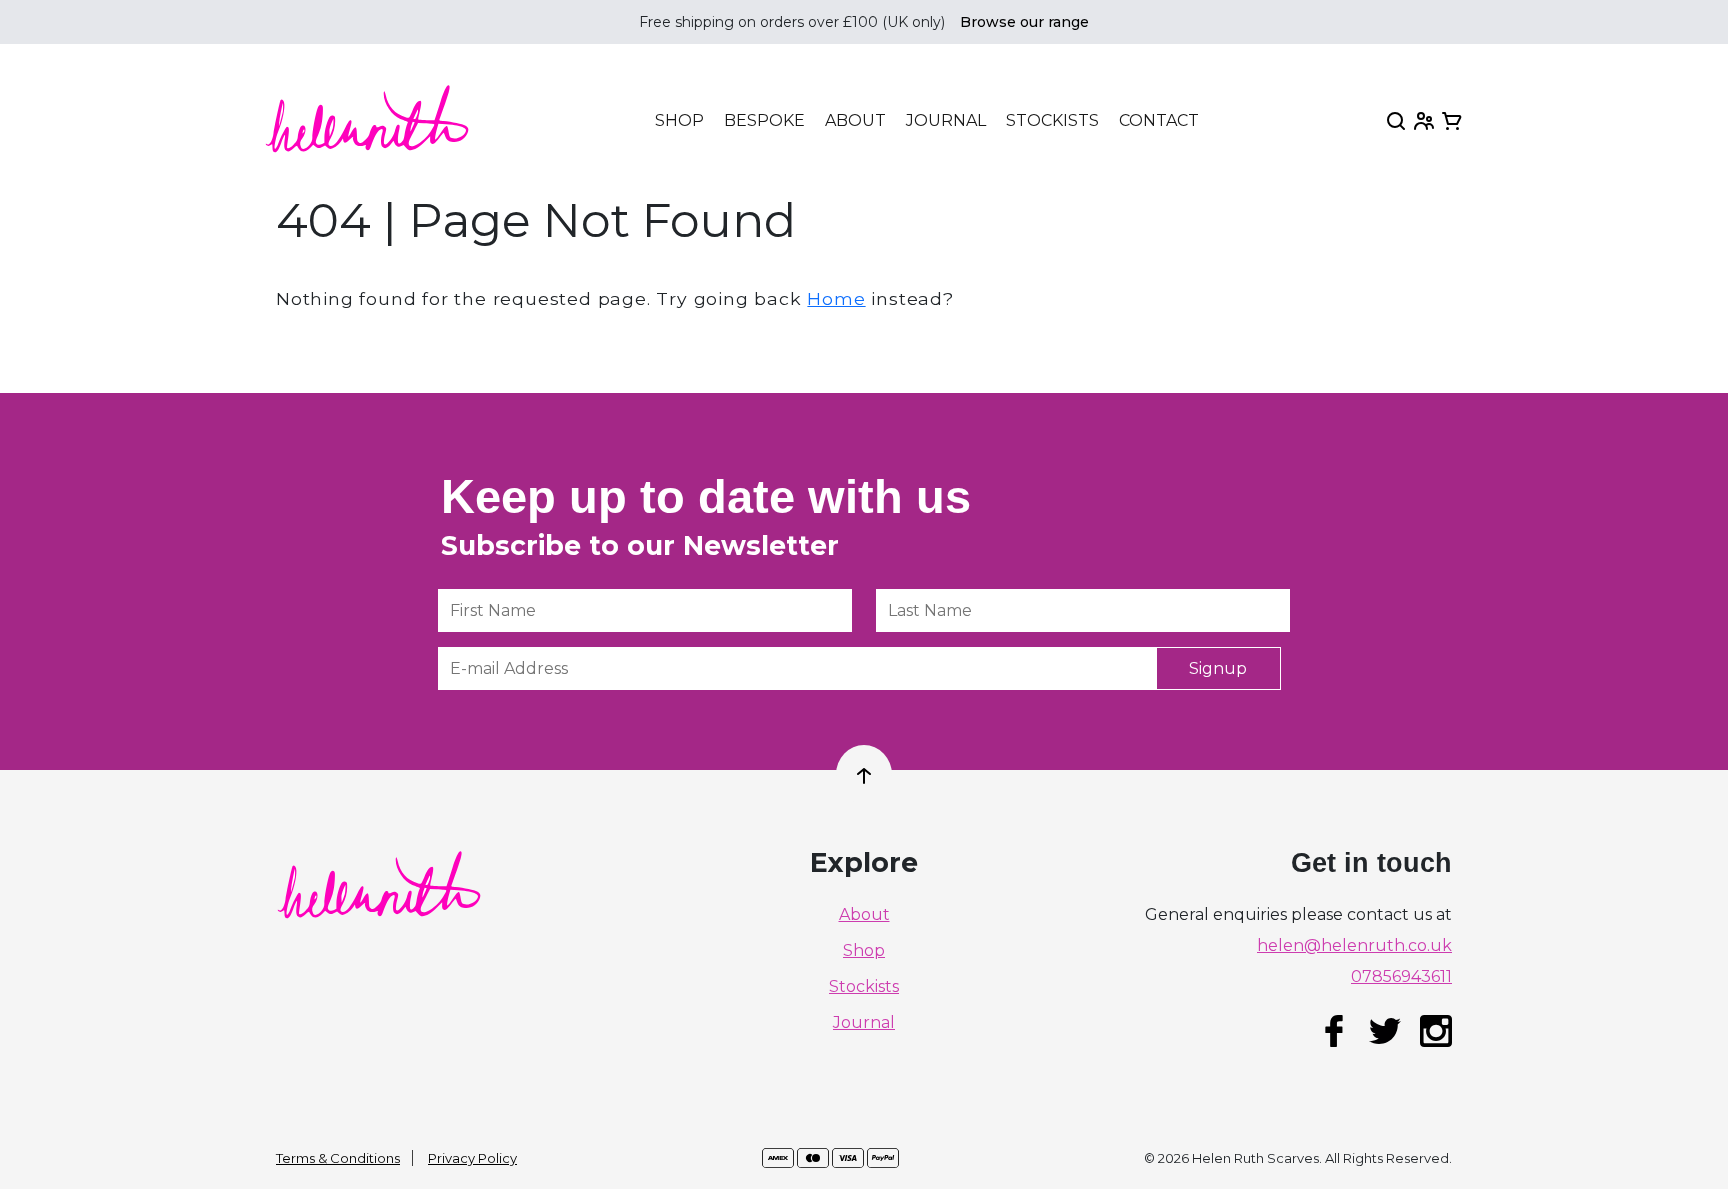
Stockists (1052, 121)
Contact (1159, 121)
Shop (679, 120)
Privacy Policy (472, 1158)
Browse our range (1024, 22)
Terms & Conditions (338, 1158)
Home (836, 298)
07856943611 (1401, 977)
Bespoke (764, 121)
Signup (1218, 668)
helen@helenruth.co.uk (1354, 946)
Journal (946, 121)
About (855, 121)
